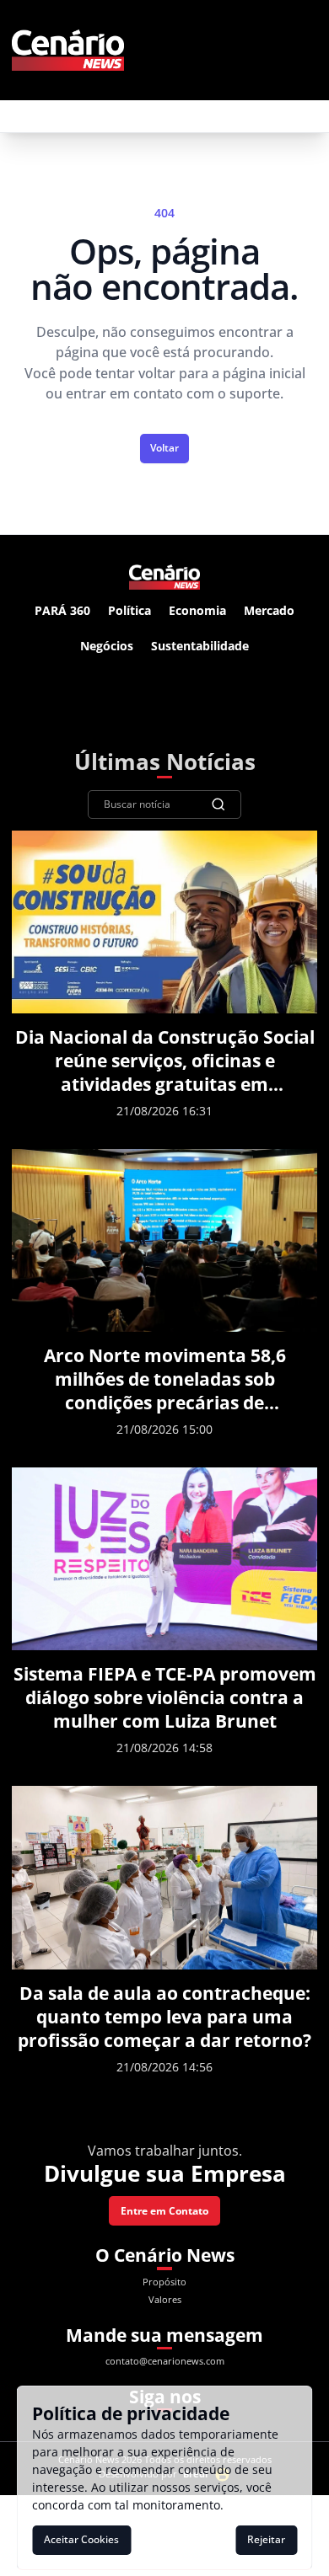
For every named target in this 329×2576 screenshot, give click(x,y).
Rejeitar (266, 2539)
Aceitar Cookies (81, 2539)
